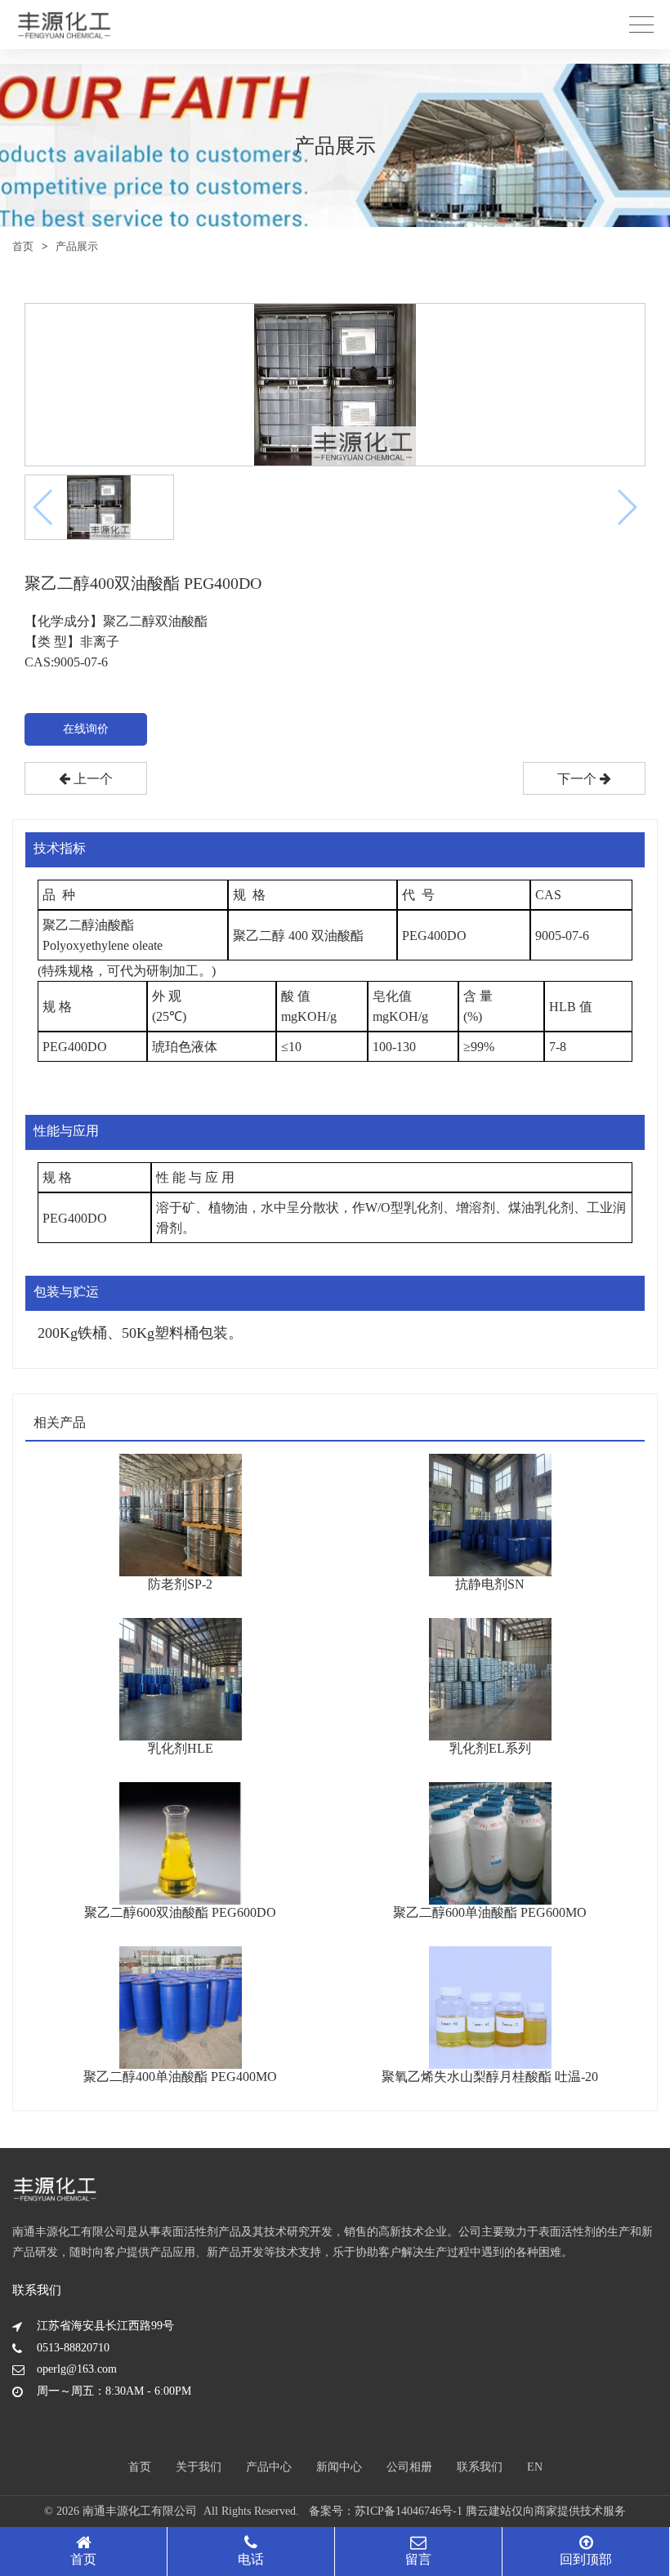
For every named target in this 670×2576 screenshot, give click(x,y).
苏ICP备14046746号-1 (409, 2511)
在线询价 (86, 729)
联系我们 (480, 2467)
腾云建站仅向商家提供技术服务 (546, 2511)
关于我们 (199, 2467)
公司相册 (409, 2467)
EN (535, 2467)
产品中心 (269, 2467)
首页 (23, 246)
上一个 (92, 779)
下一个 (578, 779)
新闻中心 (339, 2467)
